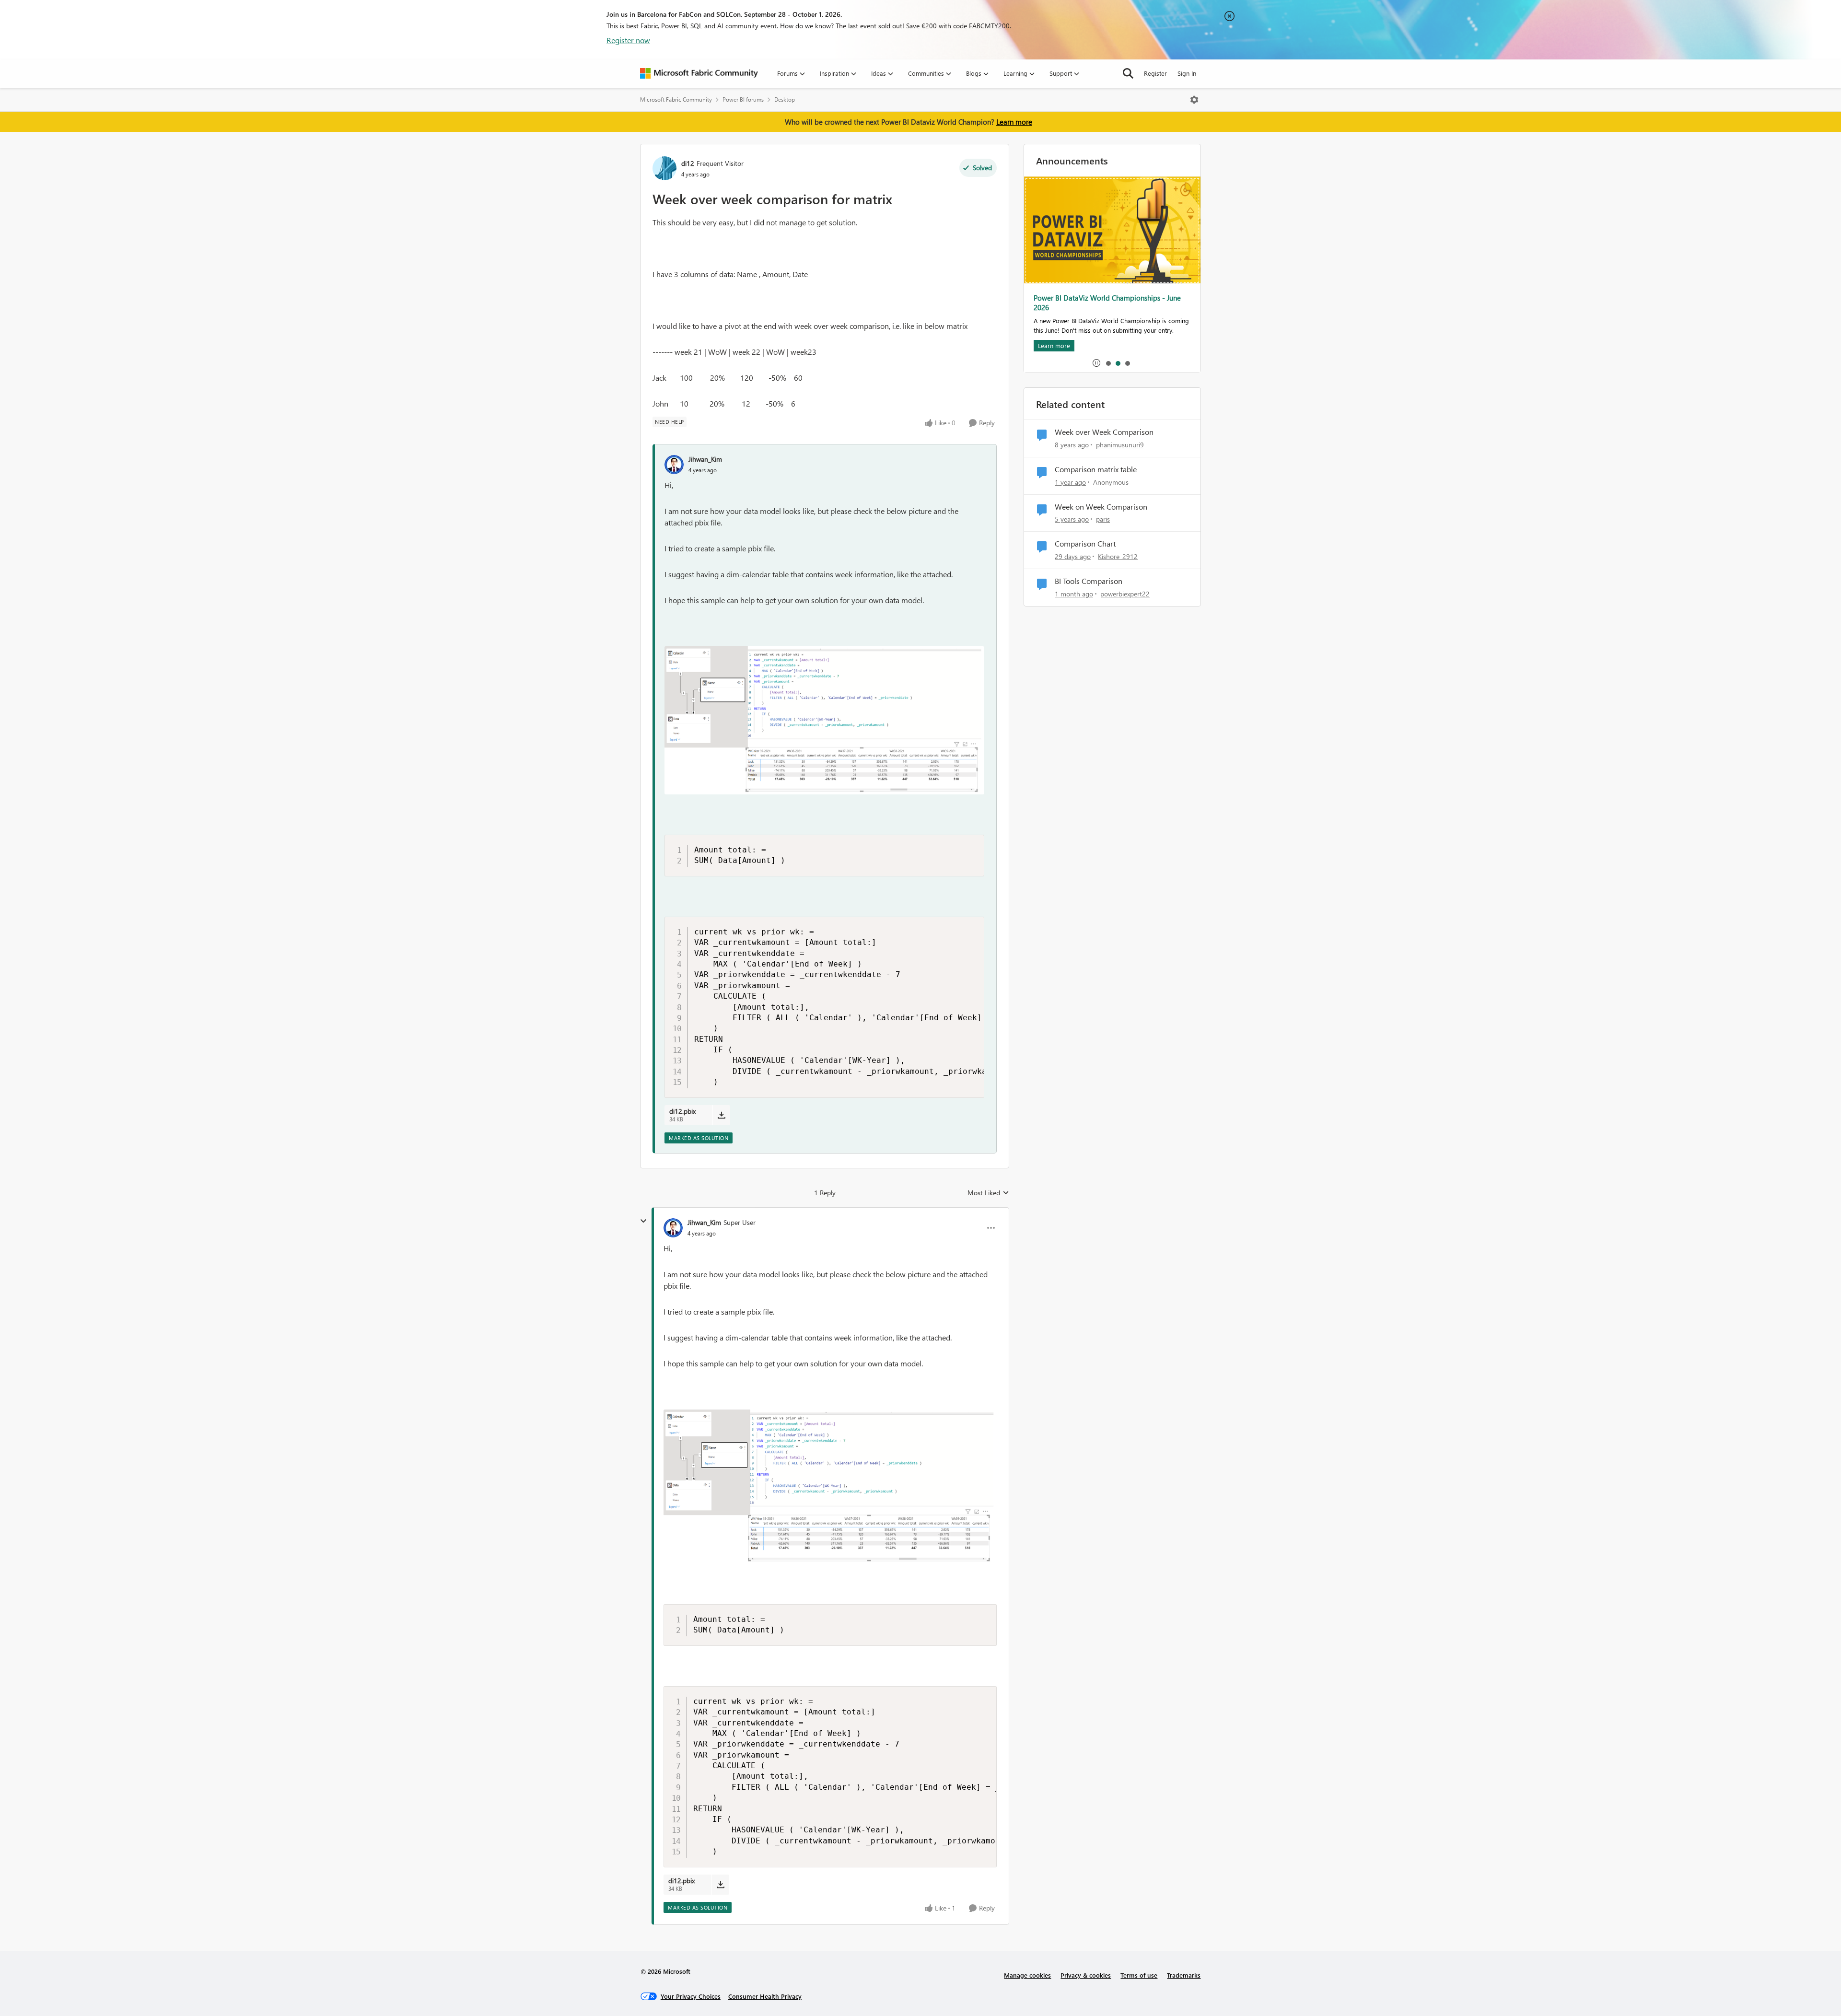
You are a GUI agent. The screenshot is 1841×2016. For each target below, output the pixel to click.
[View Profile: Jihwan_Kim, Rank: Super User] (673, 1228)
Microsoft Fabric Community (676, 99)
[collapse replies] (643, 1221)
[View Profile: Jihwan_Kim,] (674, 465)
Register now (628, 40)
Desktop (785, 99)
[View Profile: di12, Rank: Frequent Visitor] (664, 168)
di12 (688, 163)
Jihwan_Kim (705, 459)
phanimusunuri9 (1120, 445)
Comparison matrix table (1096, 469)
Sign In (1187, 73)
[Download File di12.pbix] (721, 1115)
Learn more (1014, 122)
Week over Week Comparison (1104, 432)
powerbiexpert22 (1125, 594)
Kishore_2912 (1118, 556)
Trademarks (1184, 1975)
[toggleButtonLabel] (1194, 100)
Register (1155, 73)
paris (1103, 519)
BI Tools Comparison (1089, 581)
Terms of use (1139, 1975)
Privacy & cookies (1086, 1975)
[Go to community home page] (699, 73)
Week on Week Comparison (1101, 507)
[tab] (1108, 363)
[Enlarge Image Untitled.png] (824, 720)
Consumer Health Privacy (765, 1996)
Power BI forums (743, 99)
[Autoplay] (1096, 363)
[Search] (1128, 73)
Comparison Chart (1085, 544)
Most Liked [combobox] (988, 1193)
